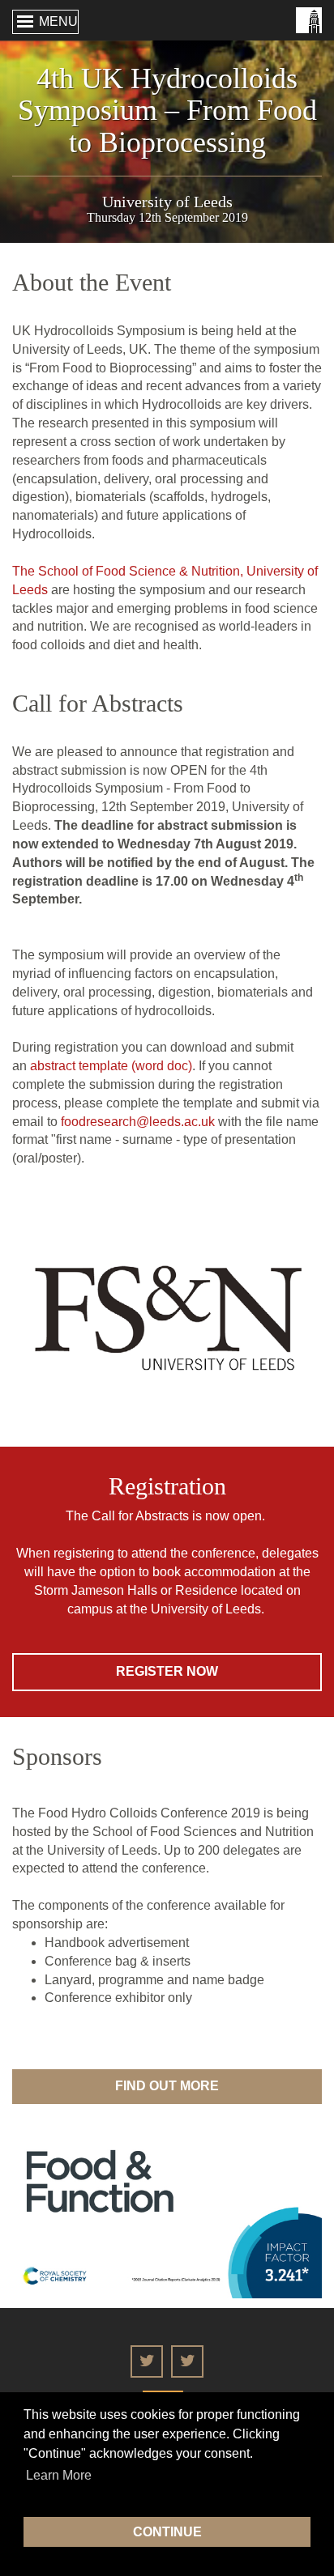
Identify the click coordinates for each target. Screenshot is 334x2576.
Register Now (167, 1671)
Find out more (167, 2086)
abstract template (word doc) (111, 1066)
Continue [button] (167, 2532)
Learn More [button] (59, 2475)
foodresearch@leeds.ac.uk (138, 1122)
